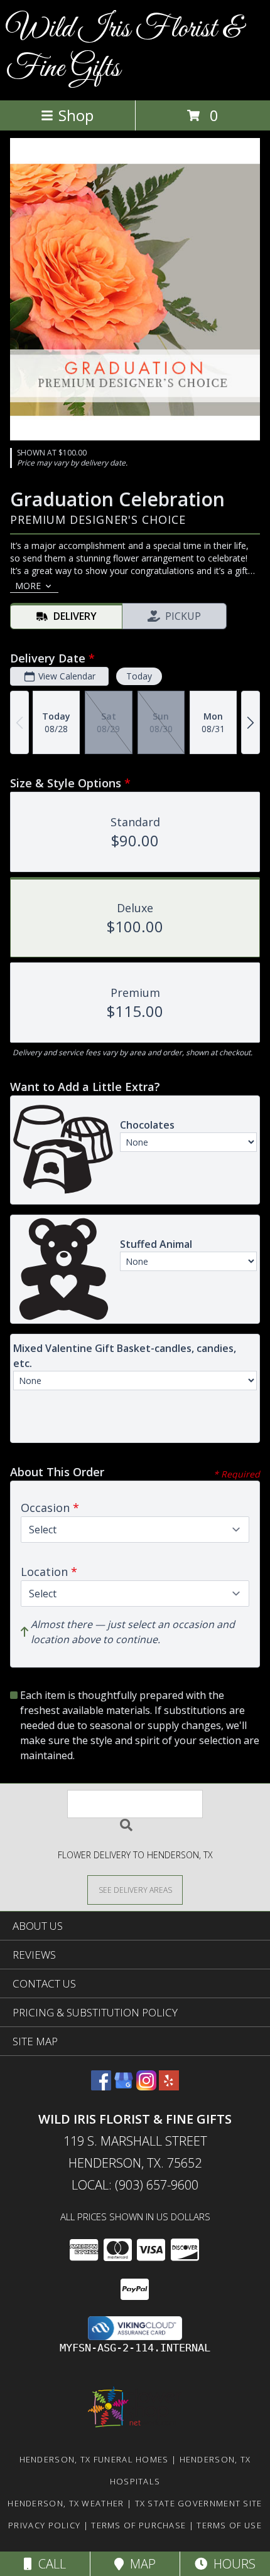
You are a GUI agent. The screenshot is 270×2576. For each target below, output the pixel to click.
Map (140, 2564)
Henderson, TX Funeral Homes (94, 2459)
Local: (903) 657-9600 (135, 2185)
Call (49, 2564)
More (28, 586)
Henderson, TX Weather (66, 2503)
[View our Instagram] (146, 2086)
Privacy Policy (44, 2525)
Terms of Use (229, 2525)
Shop (76, 115)
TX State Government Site (199, 2503)
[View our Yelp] (169, 2086)
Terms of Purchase (138, 2525)
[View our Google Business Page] (124, 2086)
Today (139, 676)
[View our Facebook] (101, 2086)
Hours (231, 2564)
